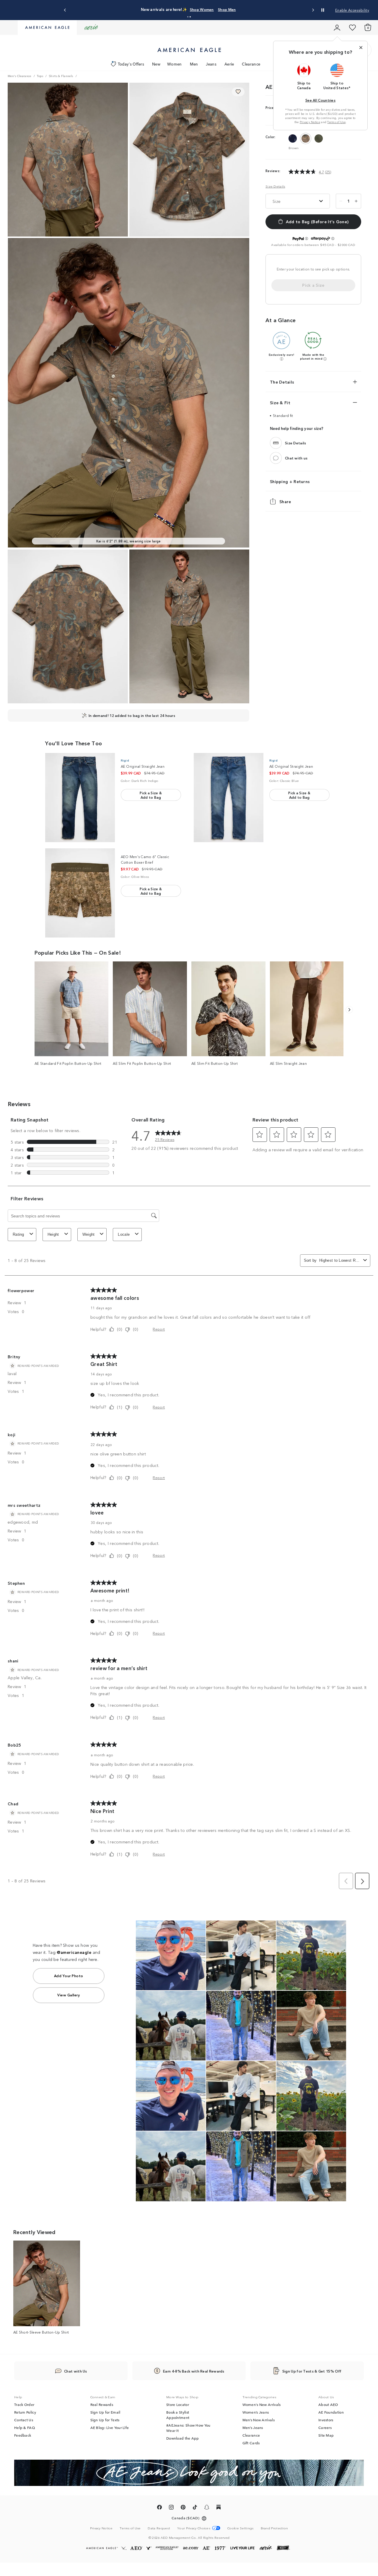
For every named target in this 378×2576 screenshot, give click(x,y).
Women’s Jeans (256, 2412)
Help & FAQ (25, 2427)
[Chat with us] (276, 458)
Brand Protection (274, 2528)
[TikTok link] (195, 2508)
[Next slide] (313, 10)
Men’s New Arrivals (259, 2420)
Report (159, 1329)
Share (285, 501)
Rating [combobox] (18, 1234)
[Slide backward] (349, 1010)
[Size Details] (276, 443)
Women (175, 64)
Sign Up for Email (105, 2412)
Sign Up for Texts (105, 2420)
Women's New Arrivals (262, 2404)
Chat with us (296, 458)
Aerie (229, 64)
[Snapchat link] (207, 2508)
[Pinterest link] (183, 2508)
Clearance (251, 64)
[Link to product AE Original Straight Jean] (80, 798)
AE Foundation (331, 2412)
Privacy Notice (310, 122)
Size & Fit (280, 402)
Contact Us (24, 2420)
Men (194, 64)
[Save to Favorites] (238, 92)
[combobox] (340, 1260)
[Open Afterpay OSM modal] (333, 239)
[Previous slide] (65, 10)
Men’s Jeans (253, 2427)
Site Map (326, 2435)
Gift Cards (251, 2443)
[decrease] (341, 201)
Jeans (211, 64)
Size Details (275, 186)
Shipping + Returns (290, 481)
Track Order (24, 2404)
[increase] (356, 201)
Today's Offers (131, 64)
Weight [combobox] (89, 1234)
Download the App (183, 2438)
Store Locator (178, 2404)
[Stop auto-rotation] (323, 10)
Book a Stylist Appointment (178, 2415)
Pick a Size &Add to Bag (151, 795)
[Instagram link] (171, 2508)
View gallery (69, 1995)
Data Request (159, 2528)
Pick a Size (313, 285)
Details (269, 9)
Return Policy (25, 2412)
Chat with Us (76, 2371)
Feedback (23, 2435)
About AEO (328, 2404)
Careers (325, 2427)
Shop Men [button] (244, 9)
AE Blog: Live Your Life (110, 2427)
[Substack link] (219, 2508)
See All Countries (320, 100)
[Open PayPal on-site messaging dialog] (307, 239)
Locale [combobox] (124, 1234)
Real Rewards (102, 2404)
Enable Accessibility (352, 10)
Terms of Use (336, 122)
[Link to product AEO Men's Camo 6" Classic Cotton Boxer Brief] (80, 893)
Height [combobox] (53, 1234)
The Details (282, 382)
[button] (188, 17)
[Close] (361, 48)
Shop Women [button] (213, 9)
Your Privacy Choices (194, 2528)
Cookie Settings (241, 2528)
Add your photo (69, 1976)
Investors (326, 2420)
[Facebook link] (159, 2508)
